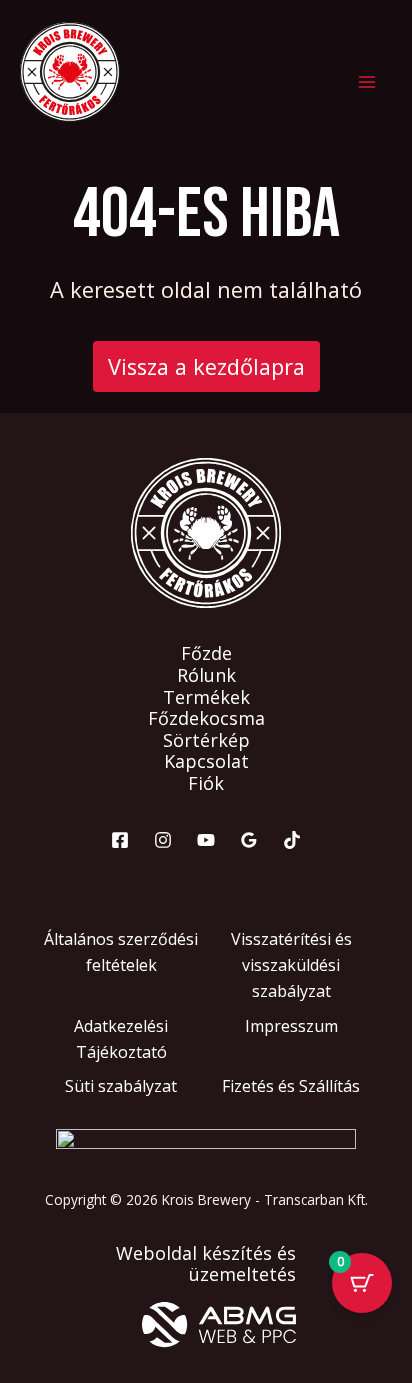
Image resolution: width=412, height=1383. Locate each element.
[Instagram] (163, 840)
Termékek (206, 698)
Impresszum (291, 1026)
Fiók (206, 784)
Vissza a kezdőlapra (206, 366)
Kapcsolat (206, 762)
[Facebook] (120, 840)
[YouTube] (206, 840)
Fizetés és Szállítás (291, 1086)
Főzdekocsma (206, 719)
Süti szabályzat (121, 1086)
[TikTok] (292, 840)
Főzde (206, 654)
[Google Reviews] (249, 840)
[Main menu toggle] (366, 82)
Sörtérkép (206, 741)
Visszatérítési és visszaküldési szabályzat (291, 965)
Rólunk (206, 676)
